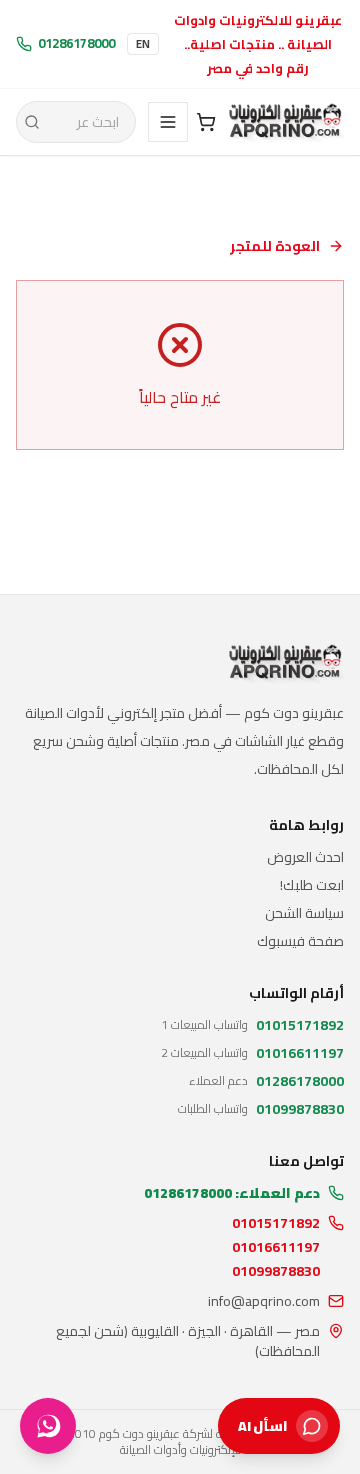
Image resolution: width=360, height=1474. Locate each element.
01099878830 (276, 1271)
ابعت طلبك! (312, 885)
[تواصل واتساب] (48, 1426)
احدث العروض (305, 857)
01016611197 (276, 1247)
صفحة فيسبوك (300, 941)
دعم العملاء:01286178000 (232, 1193)
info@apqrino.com (264, 1301)
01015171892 (276, 1223)
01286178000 (76, 44)
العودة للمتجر (275, 246)
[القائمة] (168, 122)
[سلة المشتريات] (206, 122)
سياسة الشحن (304, 913)
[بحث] (31, 122)
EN (143, 44)
